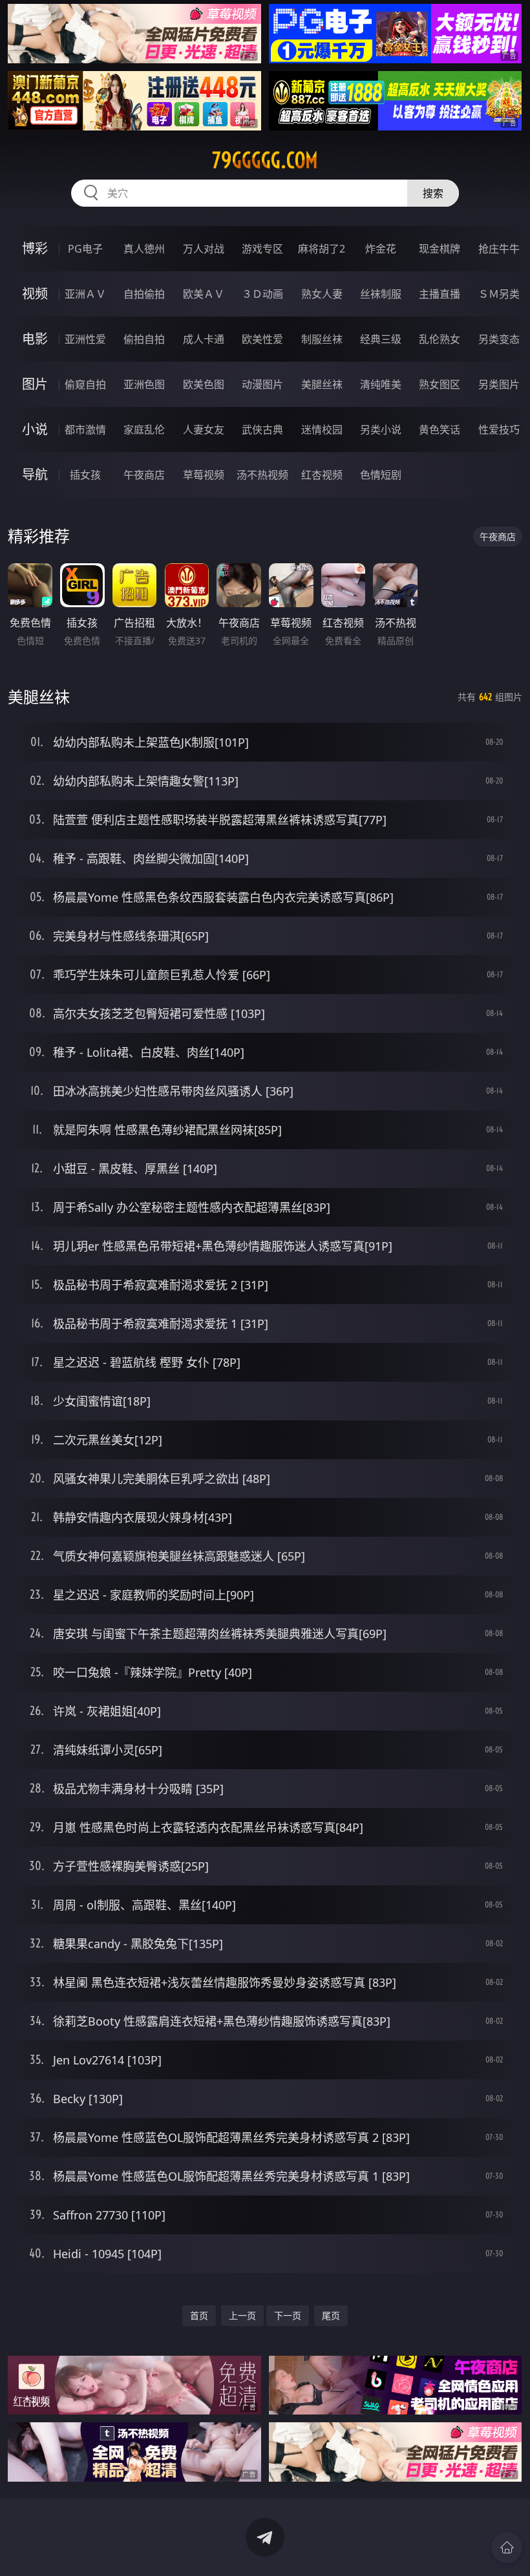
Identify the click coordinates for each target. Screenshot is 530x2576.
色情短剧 (381, 475)
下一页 (288, 2315)
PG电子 (85, 249)
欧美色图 (204, 384)
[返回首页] (507, 2548)
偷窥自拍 (85, 384)
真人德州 (144, 249)
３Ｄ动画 (262, 294)
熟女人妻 (322, 294)
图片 (35, 384)
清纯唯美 (381, 384)
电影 (35, 339)
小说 (35, 429)
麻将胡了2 (322, 249)
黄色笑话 (440, 430)
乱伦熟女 (440, 339)
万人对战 (204, 249)
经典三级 (381, 339)
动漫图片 (262, 384)
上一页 (242, 2315)
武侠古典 (262, 430)
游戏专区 (262, 249)
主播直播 (440, 294)
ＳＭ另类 (499, 294)
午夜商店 (144, 475)
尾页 (331, 2315)
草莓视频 (204, 475)
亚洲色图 (144, 384)
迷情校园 (322, 430)
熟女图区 (440, 384)
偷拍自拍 (144, 339)
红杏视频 (322, 475)
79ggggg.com (265, 160)
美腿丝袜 (322, 384)
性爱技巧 (499, 430)
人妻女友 (204, 430)
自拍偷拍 (144, 294)
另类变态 (499, 339)
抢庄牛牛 (499, 249)
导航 (35, 474)
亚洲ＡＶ (85, 294)
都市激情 (85, 430)
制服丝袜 (322, 339)
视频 (35, 294)
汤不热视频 (262, 475)
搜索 (433, 193)
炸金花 (381, 249)
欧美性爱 (262, 339)
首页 (199, 2315)
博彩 (35, 248)
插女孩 (85, 475)
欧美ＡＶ (204, 294)
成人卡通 (204, 339)
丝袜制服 (381, 294)
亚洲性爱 (85, 339)
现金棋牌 (440, 249)
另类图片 (499, 384)
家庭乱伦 (144, 430)
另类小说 (381, 430)
